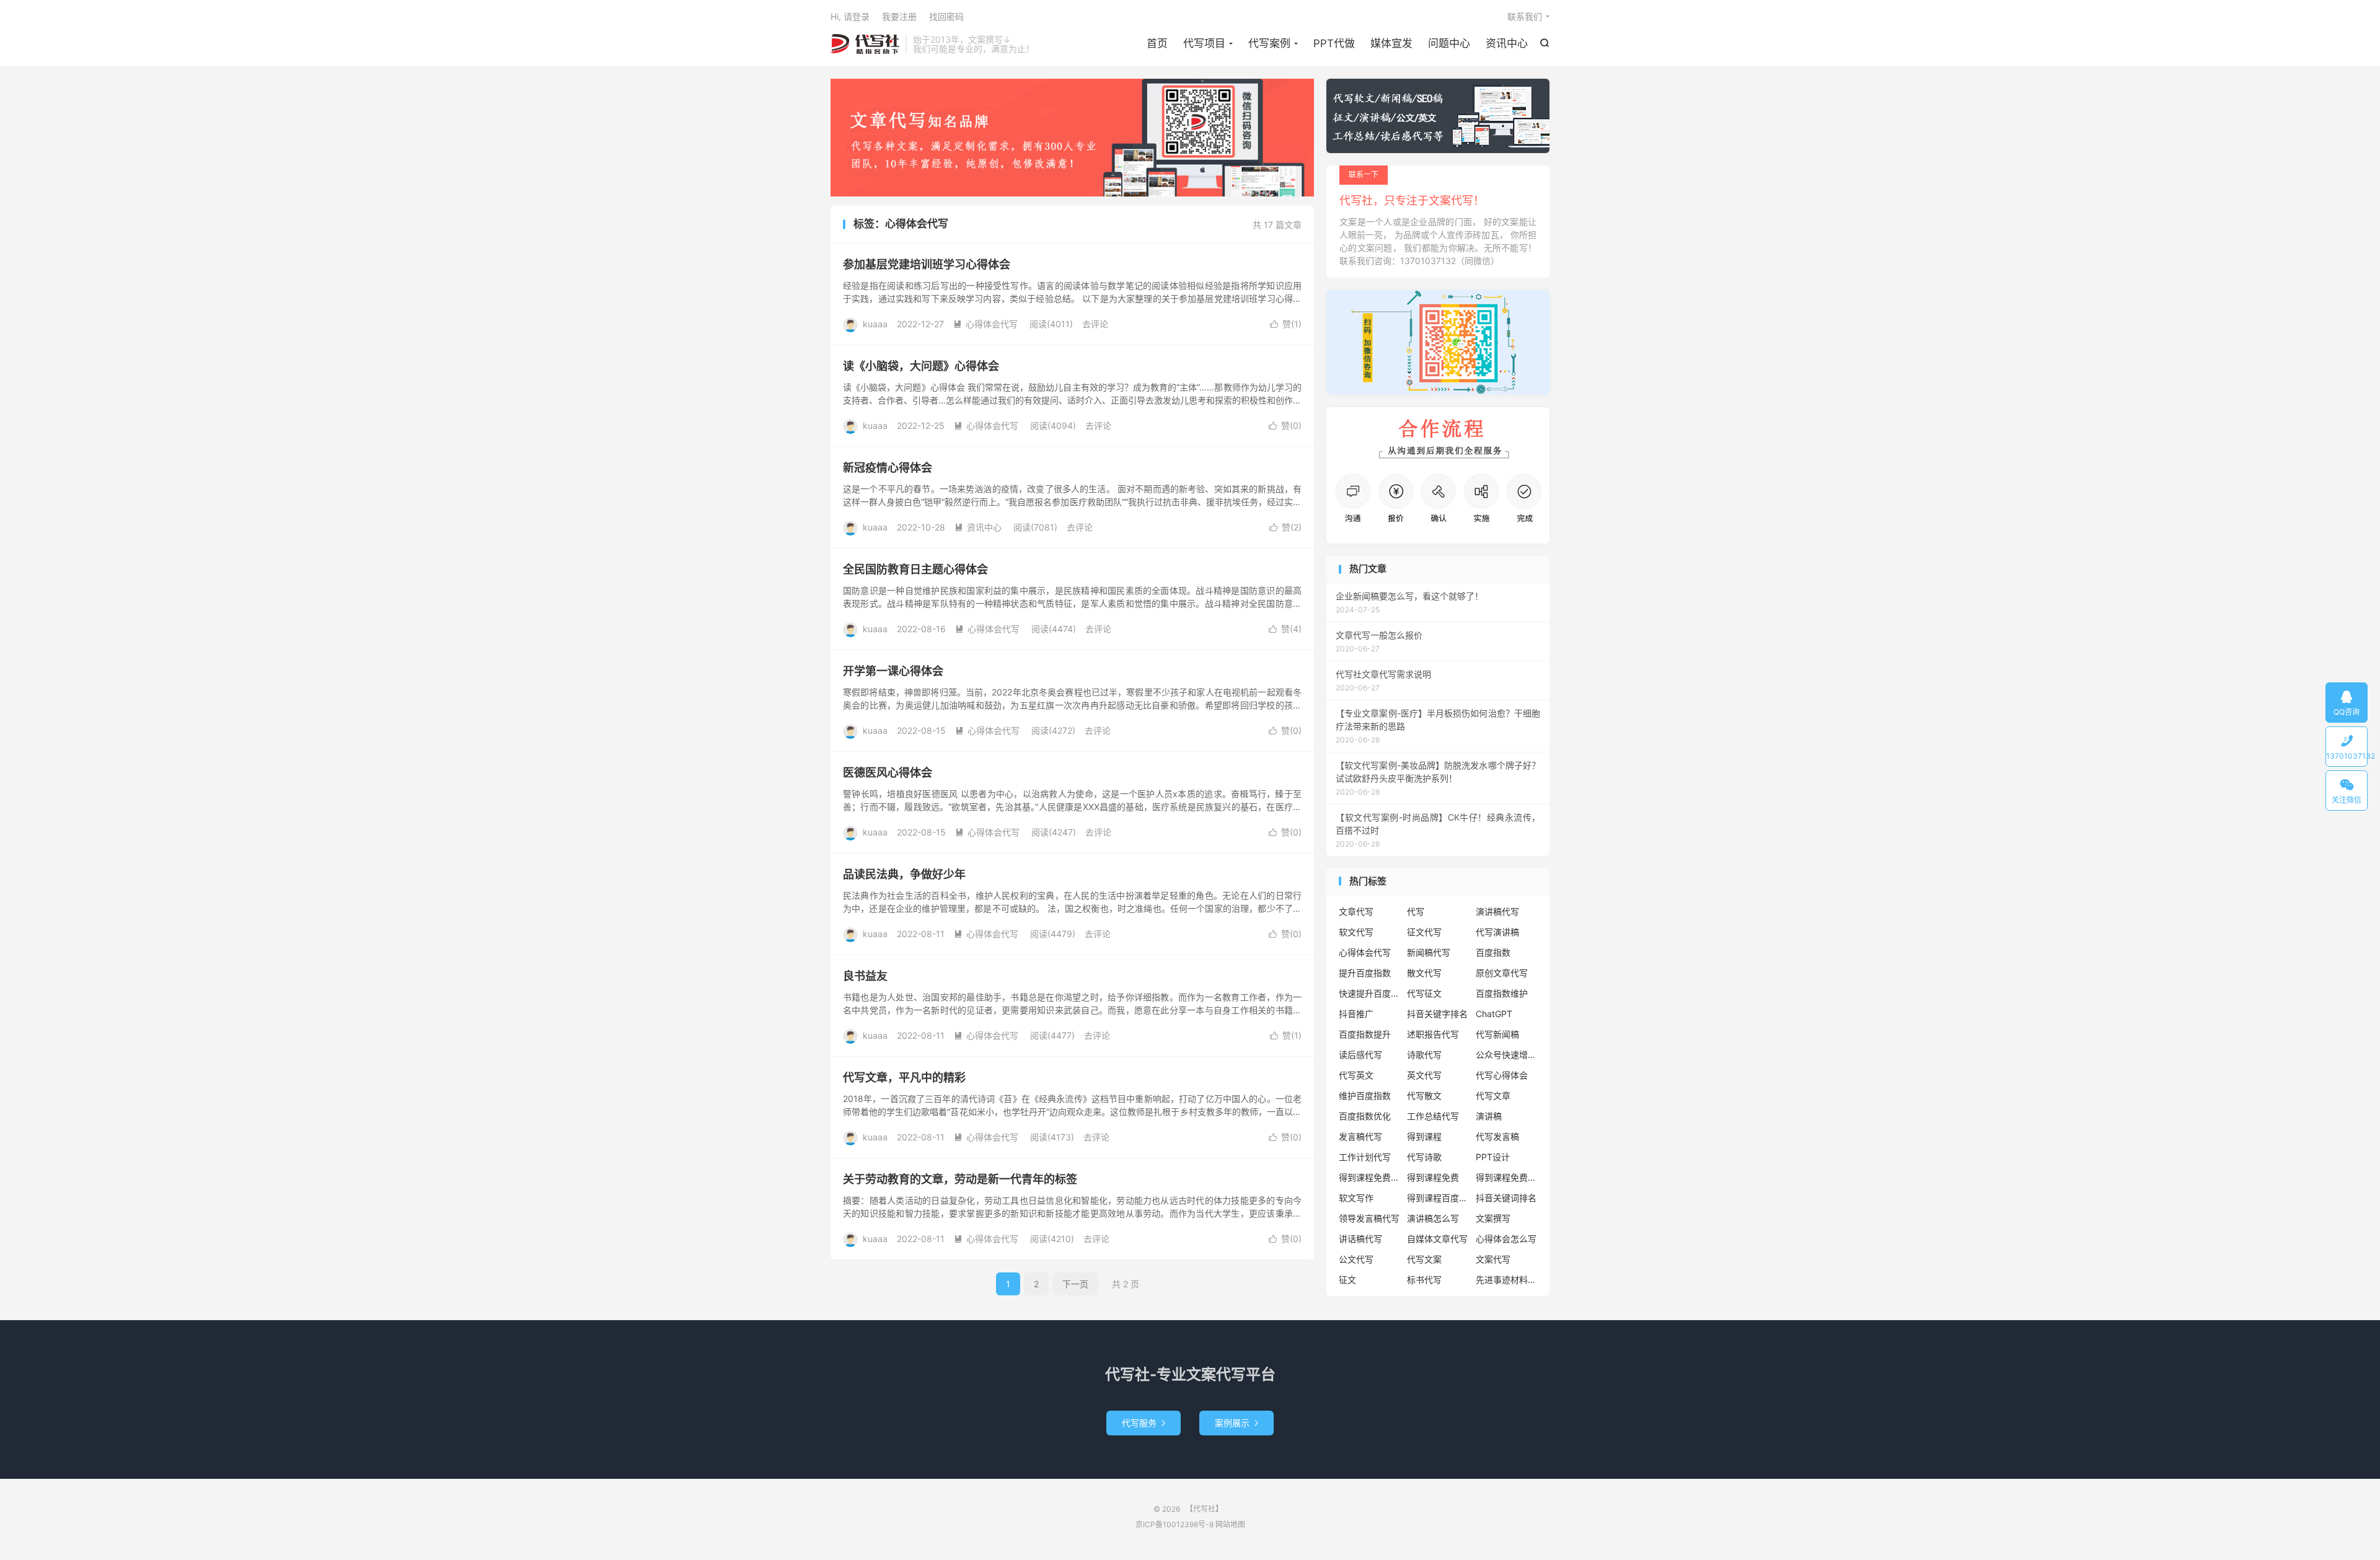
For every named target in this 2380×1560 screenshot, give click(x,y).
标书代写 (1424, 1280)
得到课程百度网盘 (1438, 1198)
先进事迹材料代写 (1507, 1280)
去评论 (1095, 324)
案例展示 (1236, 1423)
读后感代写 (1360, 1055)
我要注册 (899, 16)
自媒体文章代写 (1437, 1239)
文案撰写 (1493, 1218)
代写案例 (1269, 43)
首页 (1157, 43)
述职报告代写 (1433, 1034)
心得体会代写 (985, 324)
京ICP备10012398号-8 (1175, 1524)
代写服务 (1144, 1423)
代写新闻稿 (1497, 1034)
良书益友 (865, 976)
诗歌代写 (1424, 1055)
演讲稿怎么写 (1433, 1218)
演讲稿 (1489, 1116)
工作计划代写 (1365, 1157)
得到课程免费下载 (1370, 1177)
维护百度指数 (1365, 1095)
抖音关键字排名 (1437, 1014)
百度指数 (1493, 952)
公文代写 (1356, 1259)
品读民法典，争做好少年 (904, 874)
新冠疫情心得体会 (888, 468)
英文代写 (1424, 1075)
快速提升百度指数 (1370, 993)
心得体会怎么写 (1506, 1239)
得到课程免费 (1433, 1177)
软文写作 (1356, 1198)
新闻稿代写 (1429, 952)
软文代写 (1356, 932)
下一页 (1075, 1284)
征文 (1347, 1280)
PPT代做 (1334, 43)
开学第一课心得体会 (893, 671)
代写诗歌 (1424, 1157)
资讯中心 (1507, 43)
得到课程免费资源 (1507, 1177)
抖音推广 (1356, 1014)
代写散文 (1424, 1095)
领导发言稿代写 (1369, 1218)
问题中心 (1449, 43)
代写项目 (1204, 43)
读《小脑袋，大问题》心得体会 (921, 366)
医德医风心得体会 (888, 773)
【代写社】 (865, 44)
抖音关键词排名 (1506, 1198)
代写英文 (1356, 1075)
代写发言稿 (1497, 1136)
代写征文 (1424, 993)
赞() (1286, 324)
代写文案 (1424, 1259)
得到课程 (1424, 1136)
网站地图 (1230, 1524)
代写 (1416, 911)
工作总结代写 (1433, 1116)
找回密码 (946, 16)
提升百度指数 (1365, 973)
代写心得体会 (1502, 1075)
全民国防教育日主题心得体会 (915, 569)
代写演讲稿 (1497, 932)
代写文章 (1493, 1095)
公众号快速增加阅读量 (1507, 1055)
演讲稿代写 (1497, 911)
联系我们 (1525, 16)
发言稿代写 (1360, 1136)
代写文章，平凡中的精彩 (904, 1077)
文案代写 (1493, 1259)
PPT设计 (1493, 1157)
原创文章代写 (1502, 973)
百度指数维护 (1502, 993)
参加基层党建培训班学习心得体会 (927, 264)
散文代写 (1424, 973)
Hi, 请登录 (850, 16)
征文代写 (1424, 932)
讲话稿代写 (1360, 1239)
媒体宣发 (1391, 43)
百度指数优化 (1365, 1116)
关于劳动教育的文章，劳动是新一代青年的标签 (960, 1179)
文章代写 (1356, 911)
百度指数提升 (1365, 1034)
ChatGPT (1494, 1014)
